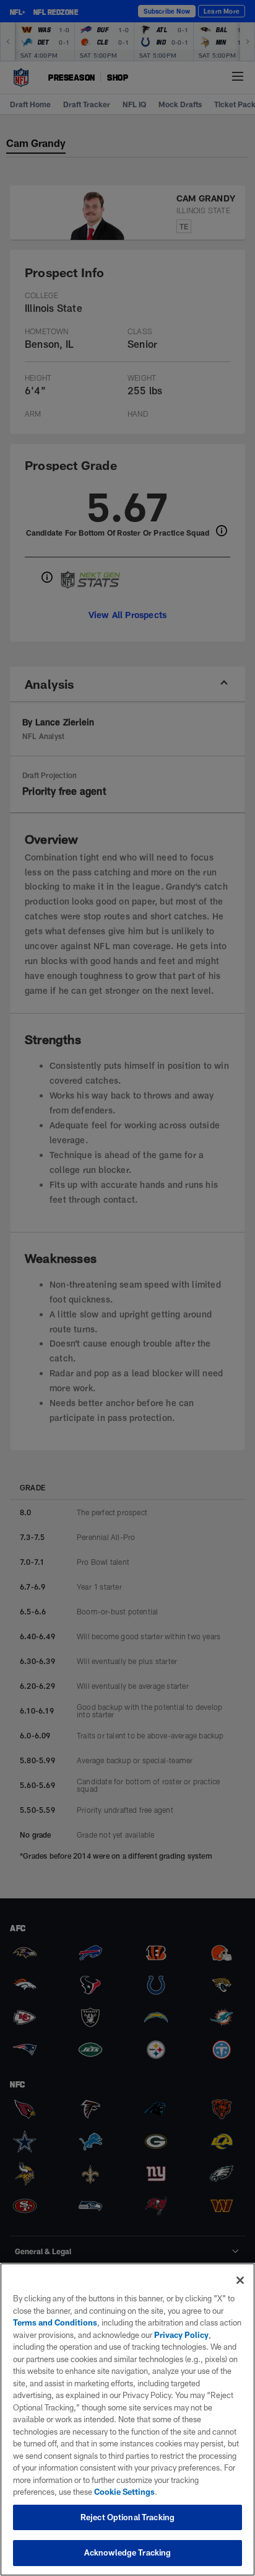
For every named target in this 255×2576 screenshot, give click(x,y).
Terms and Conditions (55, 2322)
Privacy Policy (181, 2335)
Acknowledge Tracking (128, 2552)
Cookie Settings (124, 2492)
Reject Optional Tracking (127, 2517)
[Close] (240, 2280)
